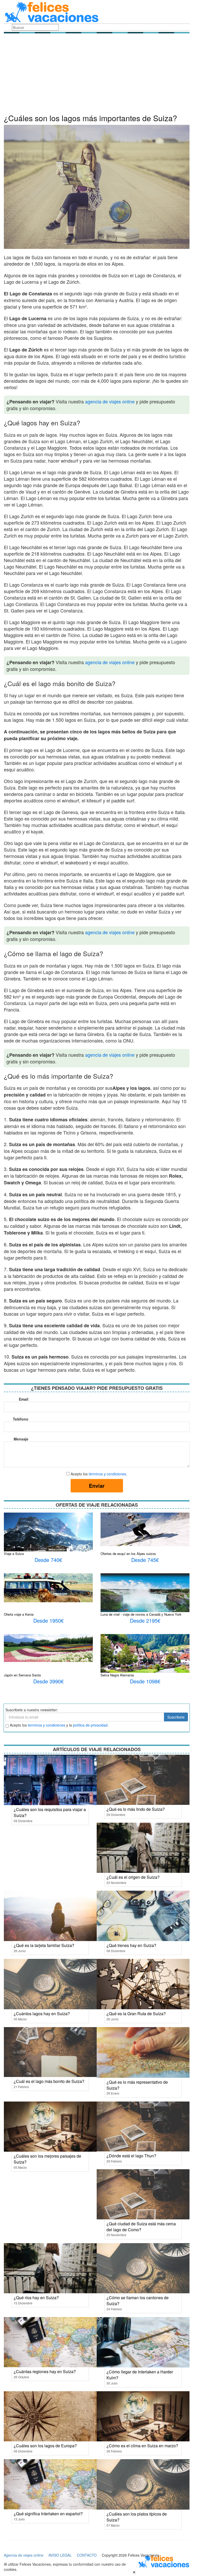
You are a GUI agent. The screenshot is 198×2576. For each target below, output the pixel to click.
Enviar (97, 1486)
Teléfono (21, 1419)
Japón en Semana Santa (22, 1675)
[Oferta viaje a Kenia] (48, 1587)
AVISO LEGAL (60, 2555)
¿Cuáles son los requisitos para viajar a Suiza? (50, 1812)
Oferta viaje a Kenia (19, 1614)
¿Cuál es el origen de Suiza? (133, 1877)
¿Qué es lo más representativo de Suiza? (137, 2085)
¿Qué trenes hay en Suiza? (131, 1945)
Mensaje (21, 1439)
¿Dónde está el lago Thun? (131, 2156)
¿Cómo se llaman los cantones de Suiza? (138, 2301)
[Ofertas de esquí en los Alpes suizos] (145, 1529)
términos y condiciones (107, 1474)
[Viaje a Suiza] (48, 1537)
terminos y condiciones (47, 1725)
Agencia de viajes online (24, 2555)
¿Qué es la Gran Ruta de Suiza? (136, 2014)
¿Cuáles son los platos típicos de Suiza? (137, 2517)
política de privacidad (90, 1725)
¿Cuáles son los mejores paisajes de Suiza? (47, 2159)
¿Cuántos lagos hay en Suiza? (42, 2014)
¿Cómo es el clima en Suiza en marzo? (142, 2446)
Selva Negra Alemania (117, 1675)
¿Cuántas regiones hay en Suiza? (45, 2371)
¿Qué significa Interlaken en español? (48, 2514)
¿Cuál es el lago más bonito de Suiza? (49, 2081)
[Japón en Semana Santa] (48, 1647)
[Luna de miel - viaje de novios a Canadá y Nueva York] (145, 1597)
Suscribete (176, 1717)
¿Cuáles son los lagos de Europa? (45, 2446)
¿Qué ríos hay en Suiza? (36, 2298)
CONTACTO (87, 2555)
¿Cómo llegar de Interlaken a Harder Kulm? (140, 2375)
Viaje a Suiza (14, 1554)
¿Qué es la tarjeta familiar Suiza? (44, 1945)
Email (24, 1399)
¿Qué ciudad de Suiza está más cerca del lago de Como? (141, 2227)
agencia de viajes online (110, 401)
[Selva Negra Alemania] (145, 1663)
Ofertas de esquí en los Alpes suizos (128, 1554)
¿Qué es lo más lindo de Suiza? (136, 1809)
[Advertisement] (97, 75)
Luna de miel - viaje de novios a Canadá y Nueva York (141, 1614)
